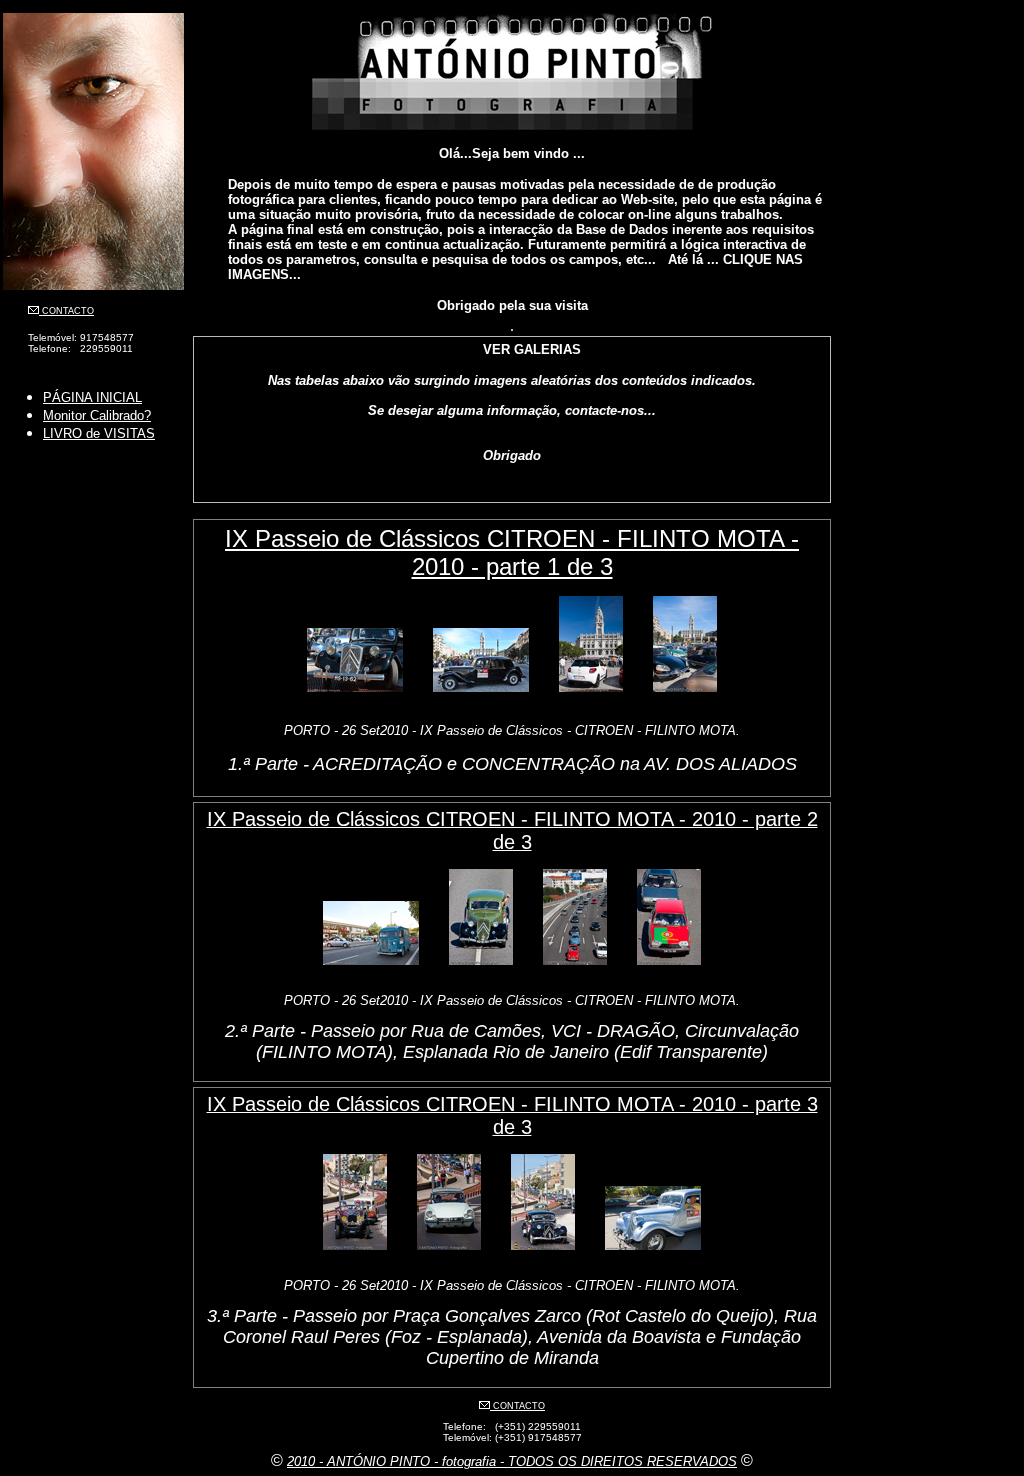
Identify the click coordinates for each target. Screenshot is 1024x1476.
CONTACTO (66, 311)
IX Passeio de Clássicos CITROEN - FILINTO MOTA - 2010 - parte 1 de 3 (512, 552)
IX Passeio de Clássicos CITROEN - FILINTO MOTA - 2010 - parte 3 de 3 (512, 1115)
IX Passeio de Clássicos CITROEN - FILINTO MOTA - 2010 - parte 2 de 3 (512, 830)
